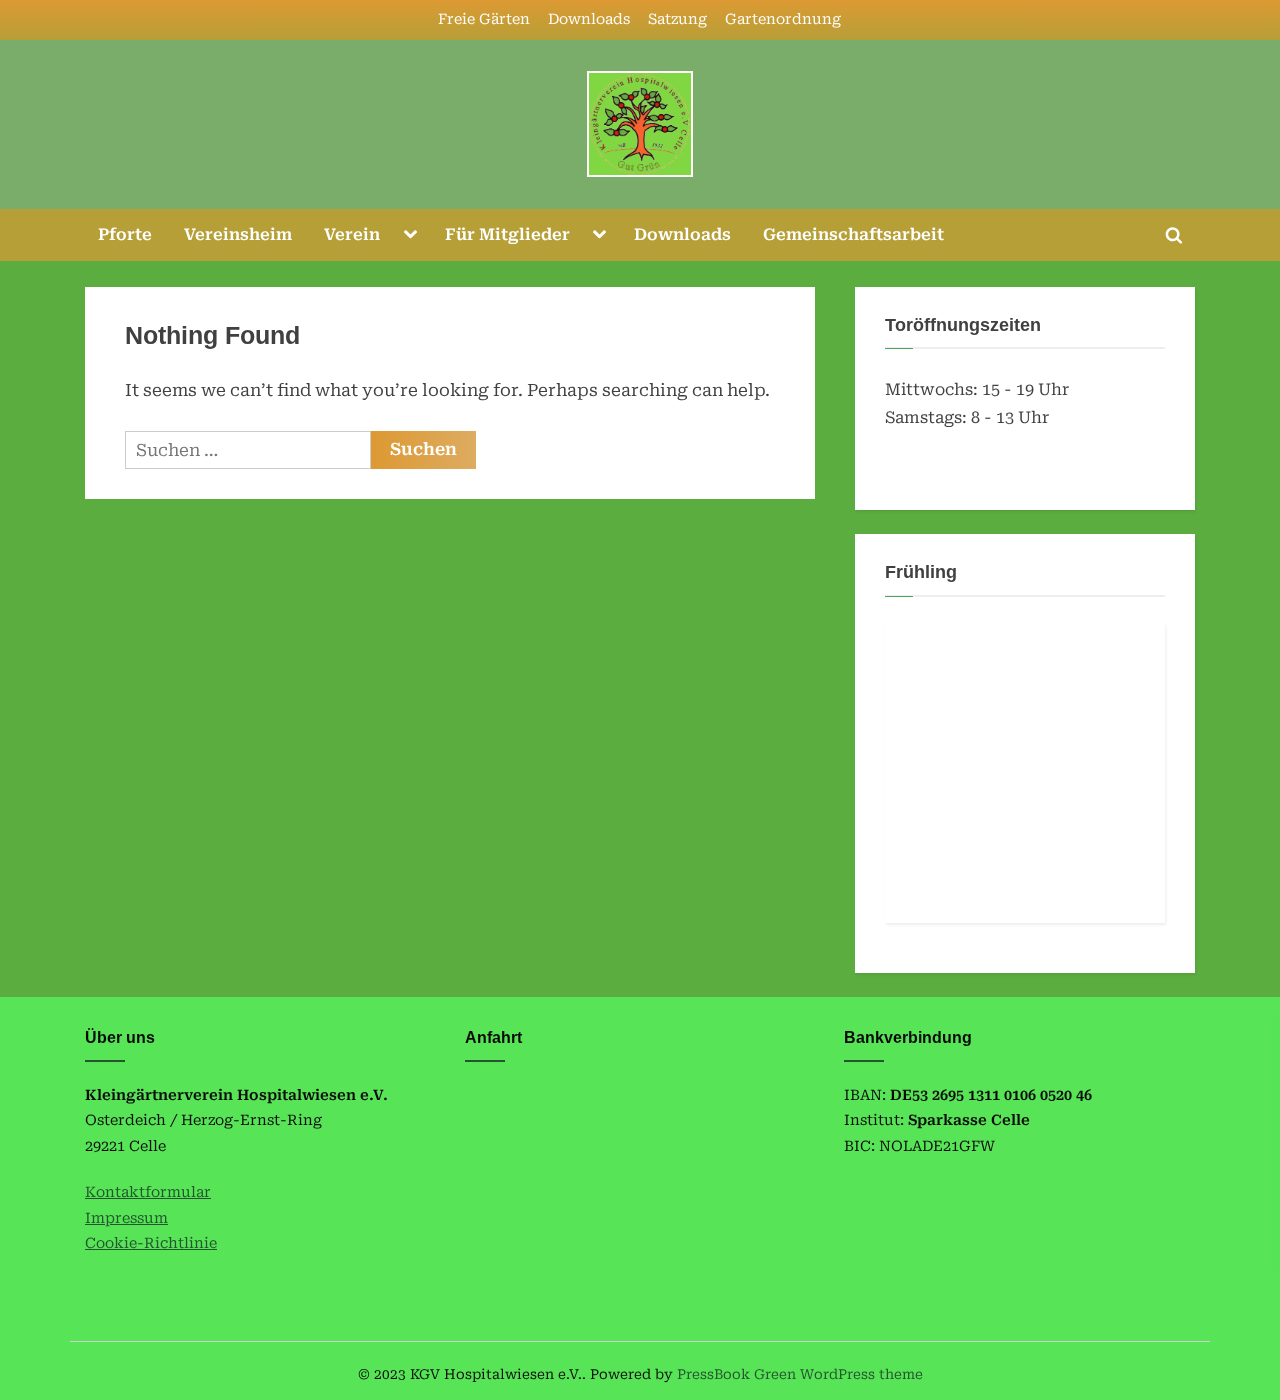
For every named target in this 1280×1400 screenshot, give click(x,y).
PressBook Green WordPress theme (800, 1374)
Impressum (126, 1218)
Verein (352, 234)
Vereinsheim (238, 234)
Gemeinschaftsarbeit (853, 234)
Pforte (125, 234)
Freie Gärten (484, 19)
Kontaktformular (148, 1192)
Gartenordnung (783, 19)
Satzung (677, 19)
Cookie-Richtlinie (151, 1243)
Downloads (589, 19)
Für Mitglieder (507, 234)
